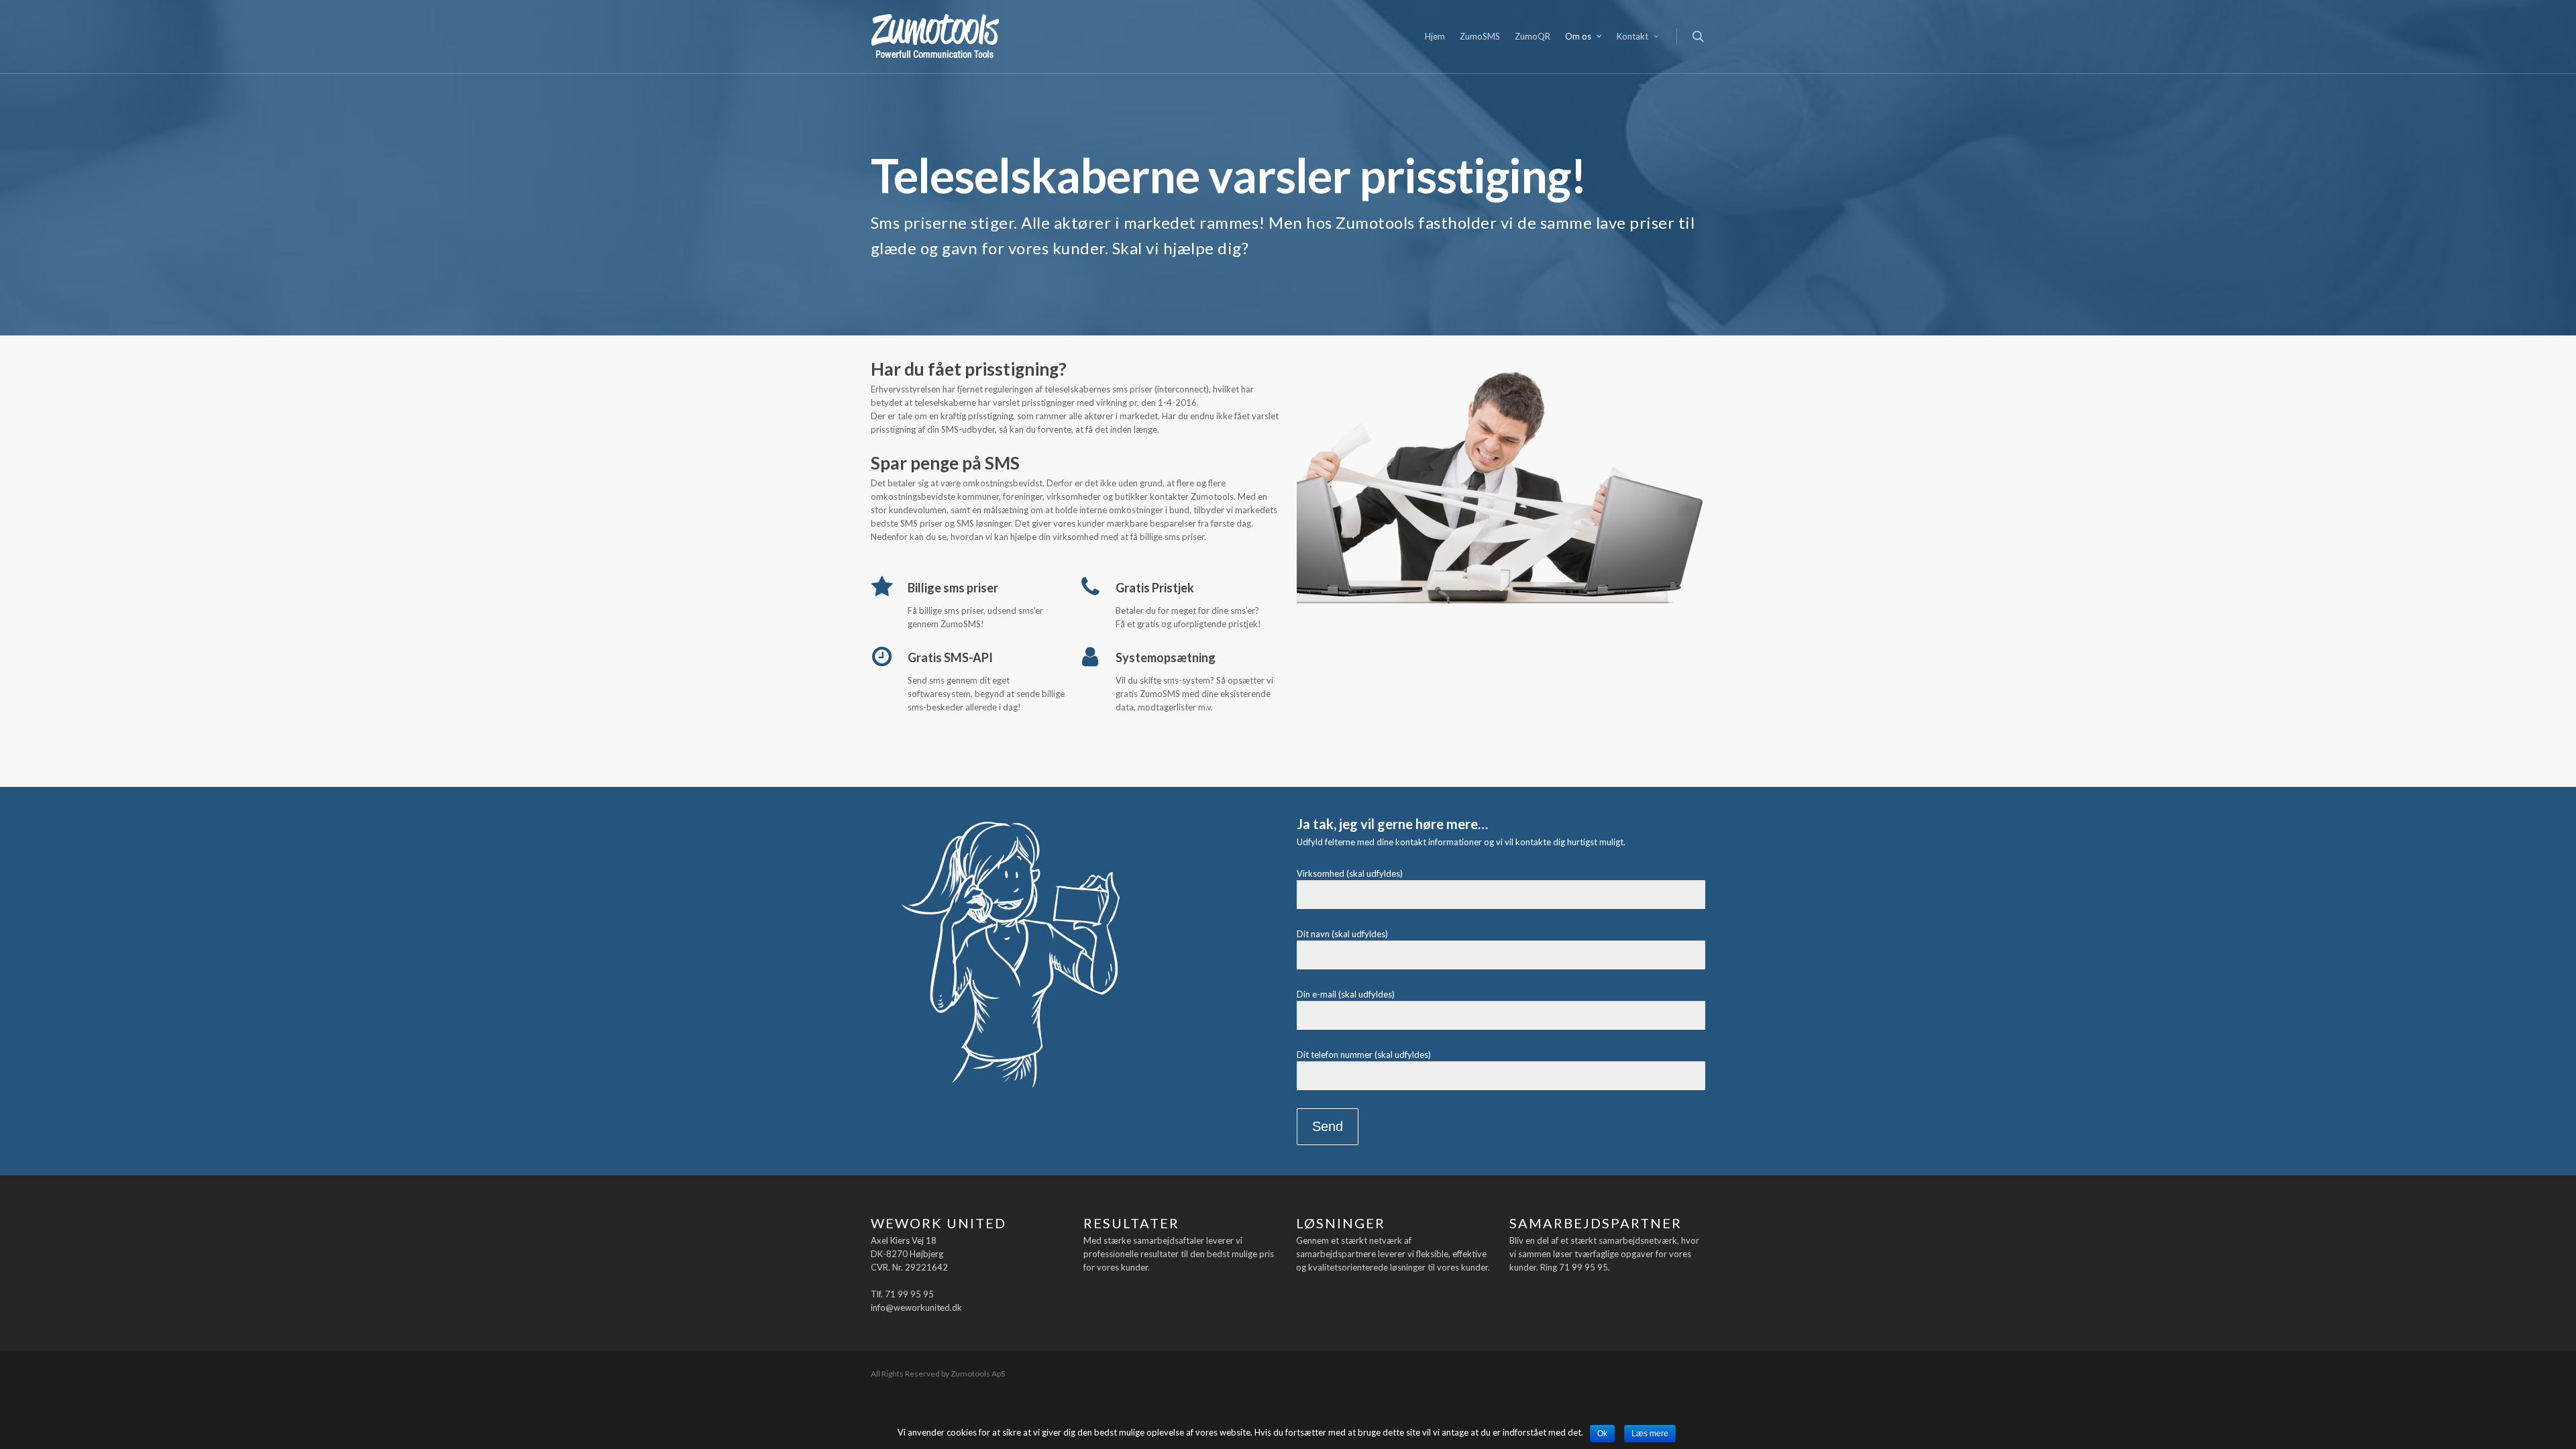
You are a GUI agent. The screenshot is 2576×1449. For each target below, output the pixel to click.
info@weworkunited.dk (916, 1307)
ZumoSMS (1480, 36)
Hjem (1435, 36)
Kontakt (1632, 36)
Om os (1578, 36)
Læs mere (1650, 1434)
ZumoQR (1533, 36)
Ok (1602, 1434)
